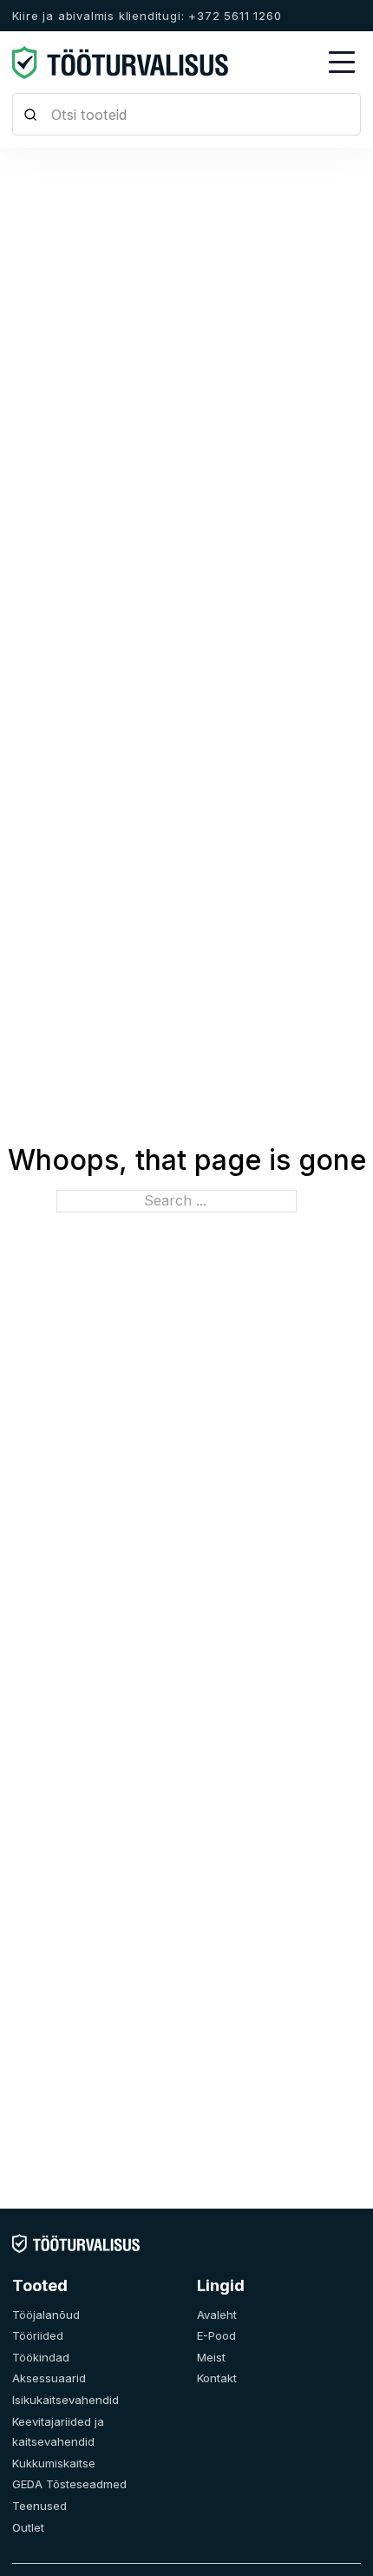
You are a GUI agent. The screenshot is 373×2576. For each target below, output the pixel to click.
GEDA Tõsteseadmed (69, 2484)
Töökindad (41, 2357)
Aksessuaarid (49, 2378)
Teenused (39, 2506)
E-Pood (216, 2335)
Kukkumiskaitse (54, 2463)
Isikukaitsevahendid (65, 2400)
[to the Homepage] (121, 63)
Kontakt (217, 2378)
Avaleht (217, 2315)
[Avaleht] (76, 2242)
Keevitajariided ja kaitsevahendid (58, 2432)
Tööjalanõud (46, 2315)
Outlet (28, 2527)
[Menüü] (342, 63)
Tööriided (38, 2335)
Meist (211, 2357)
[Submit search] (31, 114)
